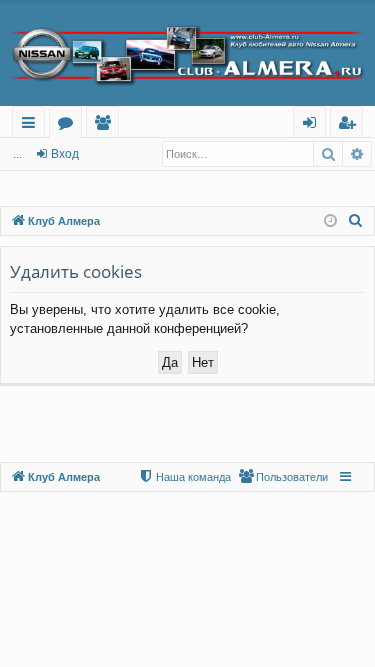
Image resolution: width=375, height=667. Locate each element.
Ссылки (32, 125)
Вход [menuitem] (313, 125)
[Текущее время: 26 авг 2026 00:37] (330, 221)
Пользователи (106, 125)
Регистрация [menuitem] (350, 125)
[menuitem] (356, 221)
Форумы (69, 125)
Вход (65, 154)
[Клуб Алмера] (187, 54)
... (17, 154)
